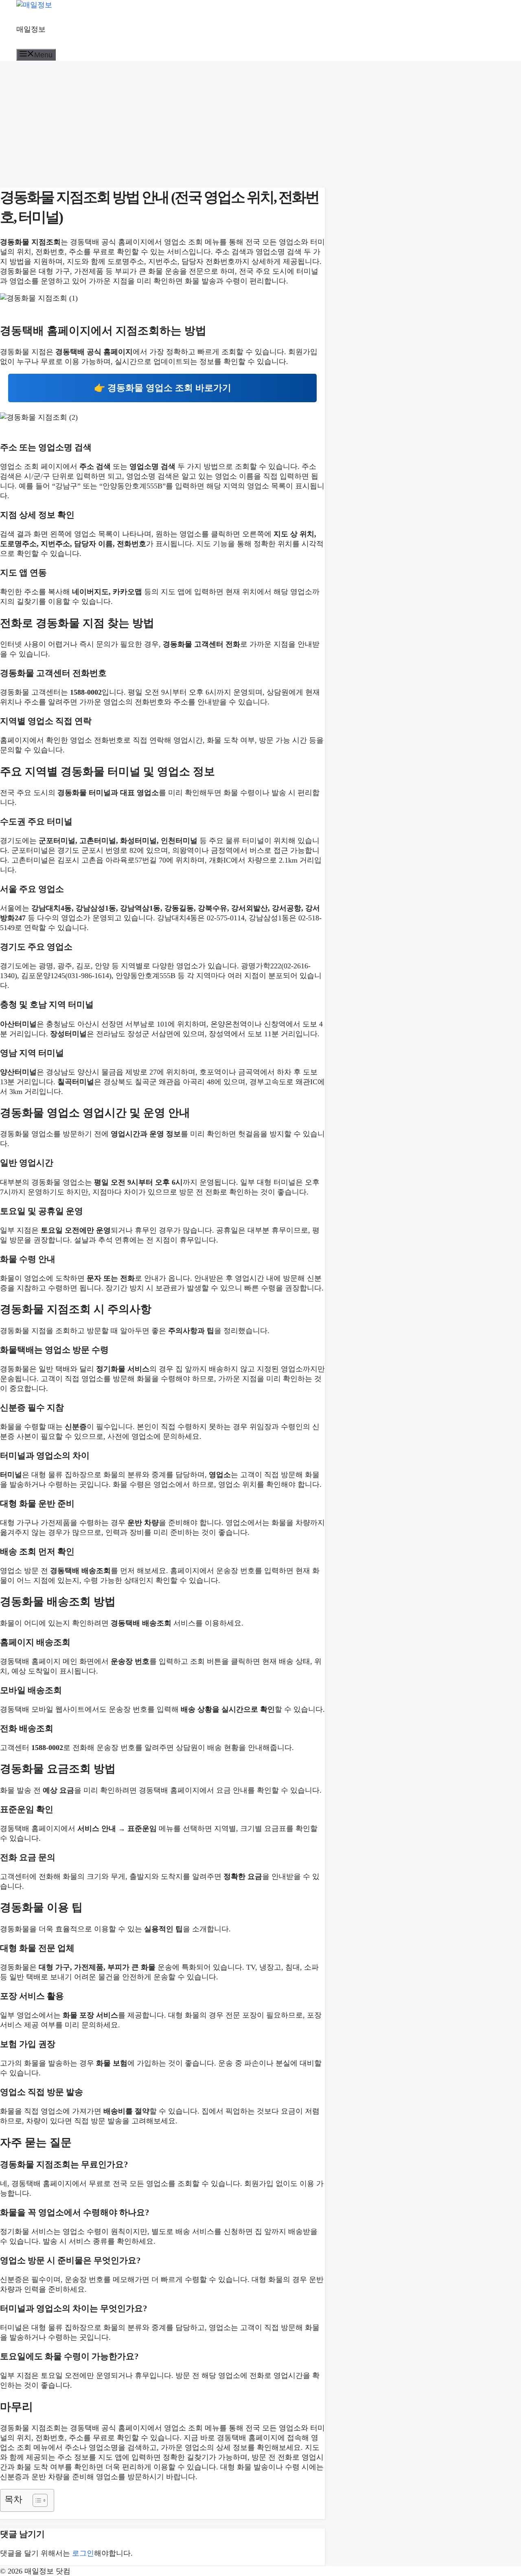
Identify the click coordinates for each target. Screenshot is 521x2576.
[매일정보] (34, 5)
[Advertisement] (163, 121)
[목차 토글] (36, 2500)
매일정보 (31, 29)
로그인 (83, 2553)
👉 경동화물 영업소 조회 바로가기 (163, 388)
